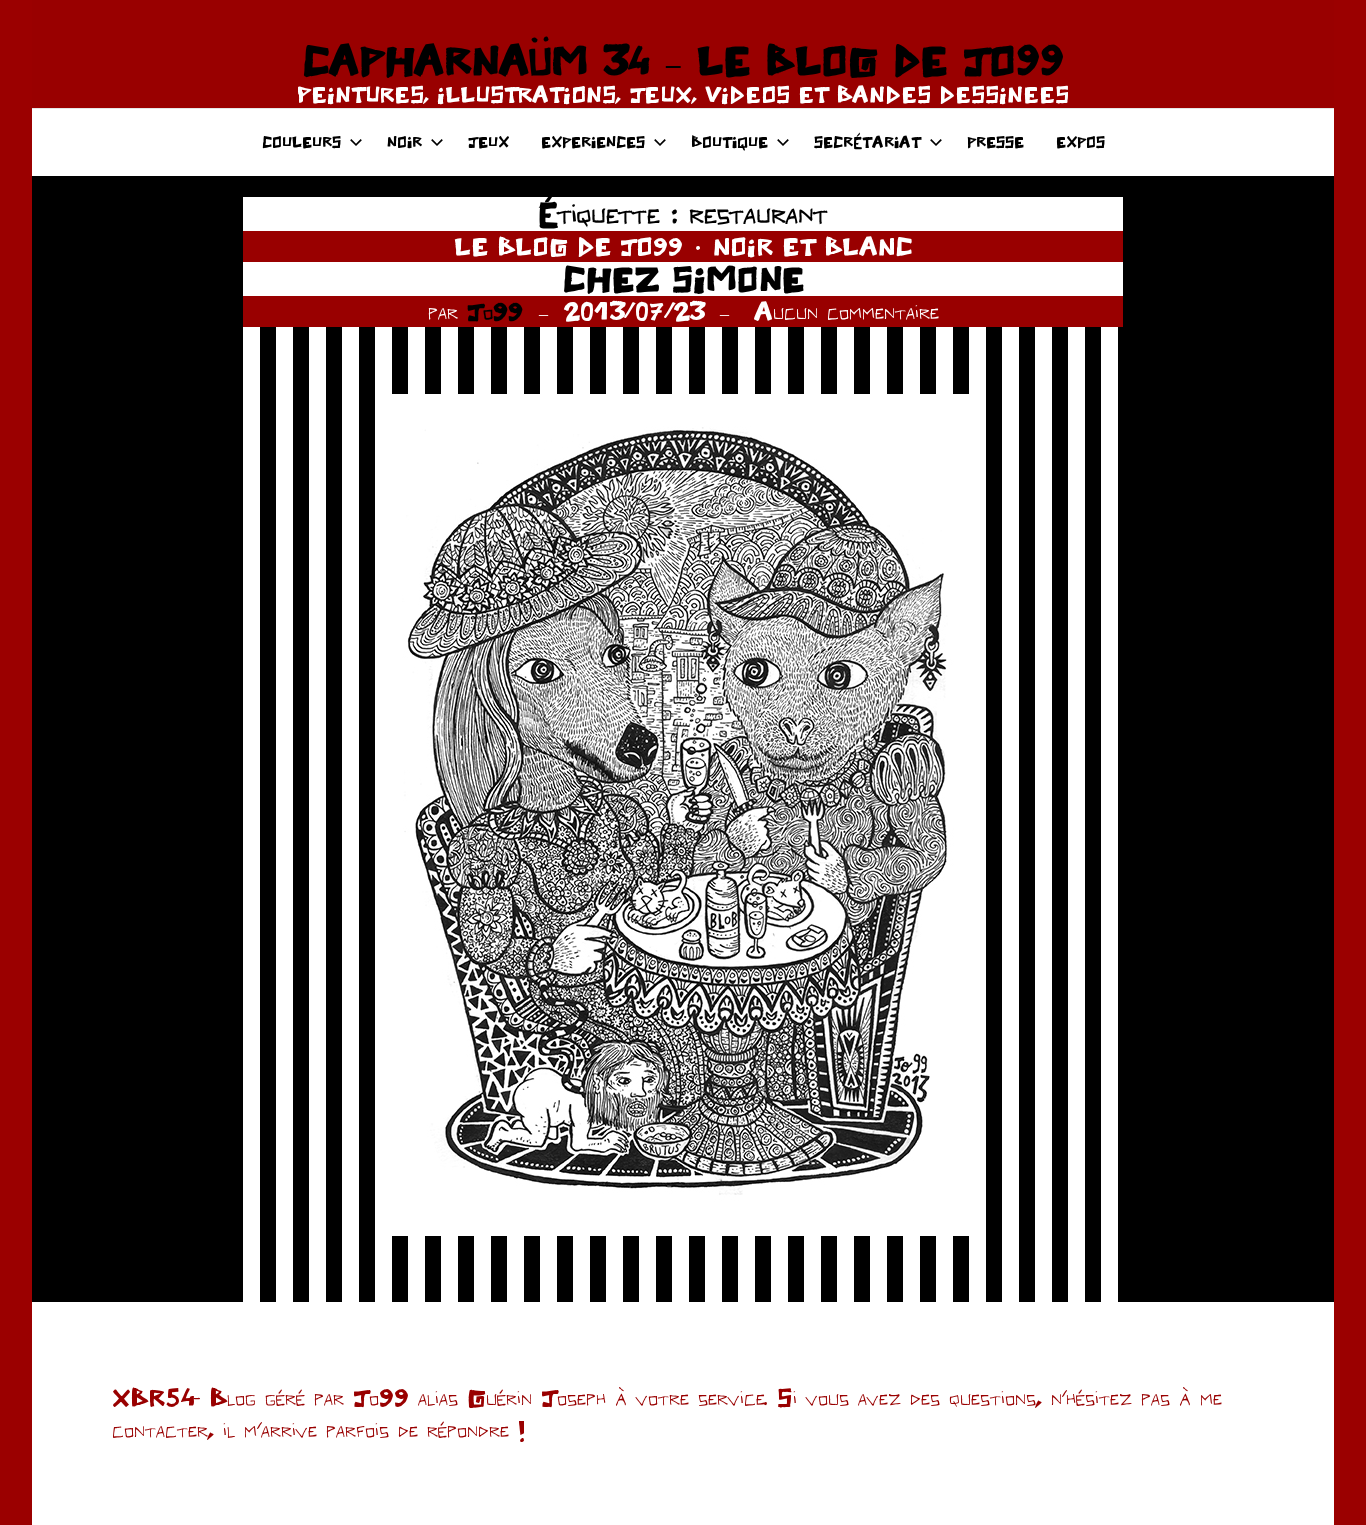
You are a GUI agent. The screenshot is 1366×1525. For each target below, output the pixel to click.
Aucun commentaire (846, 311)
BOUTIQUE (729, 141)
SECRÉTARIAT (867, 141)
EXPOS (1080, 141)
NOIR (404, 141)
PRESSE (995, 141)
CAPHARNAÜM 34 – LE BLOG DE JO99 (683, 60)
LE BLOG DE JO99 (568, 246)
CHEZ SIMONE (683, 278)
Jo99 (495, 311)
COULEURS (301, 141)
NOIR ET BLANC (813, 246)
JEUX (488, 141)
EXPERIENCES (593, 141)
